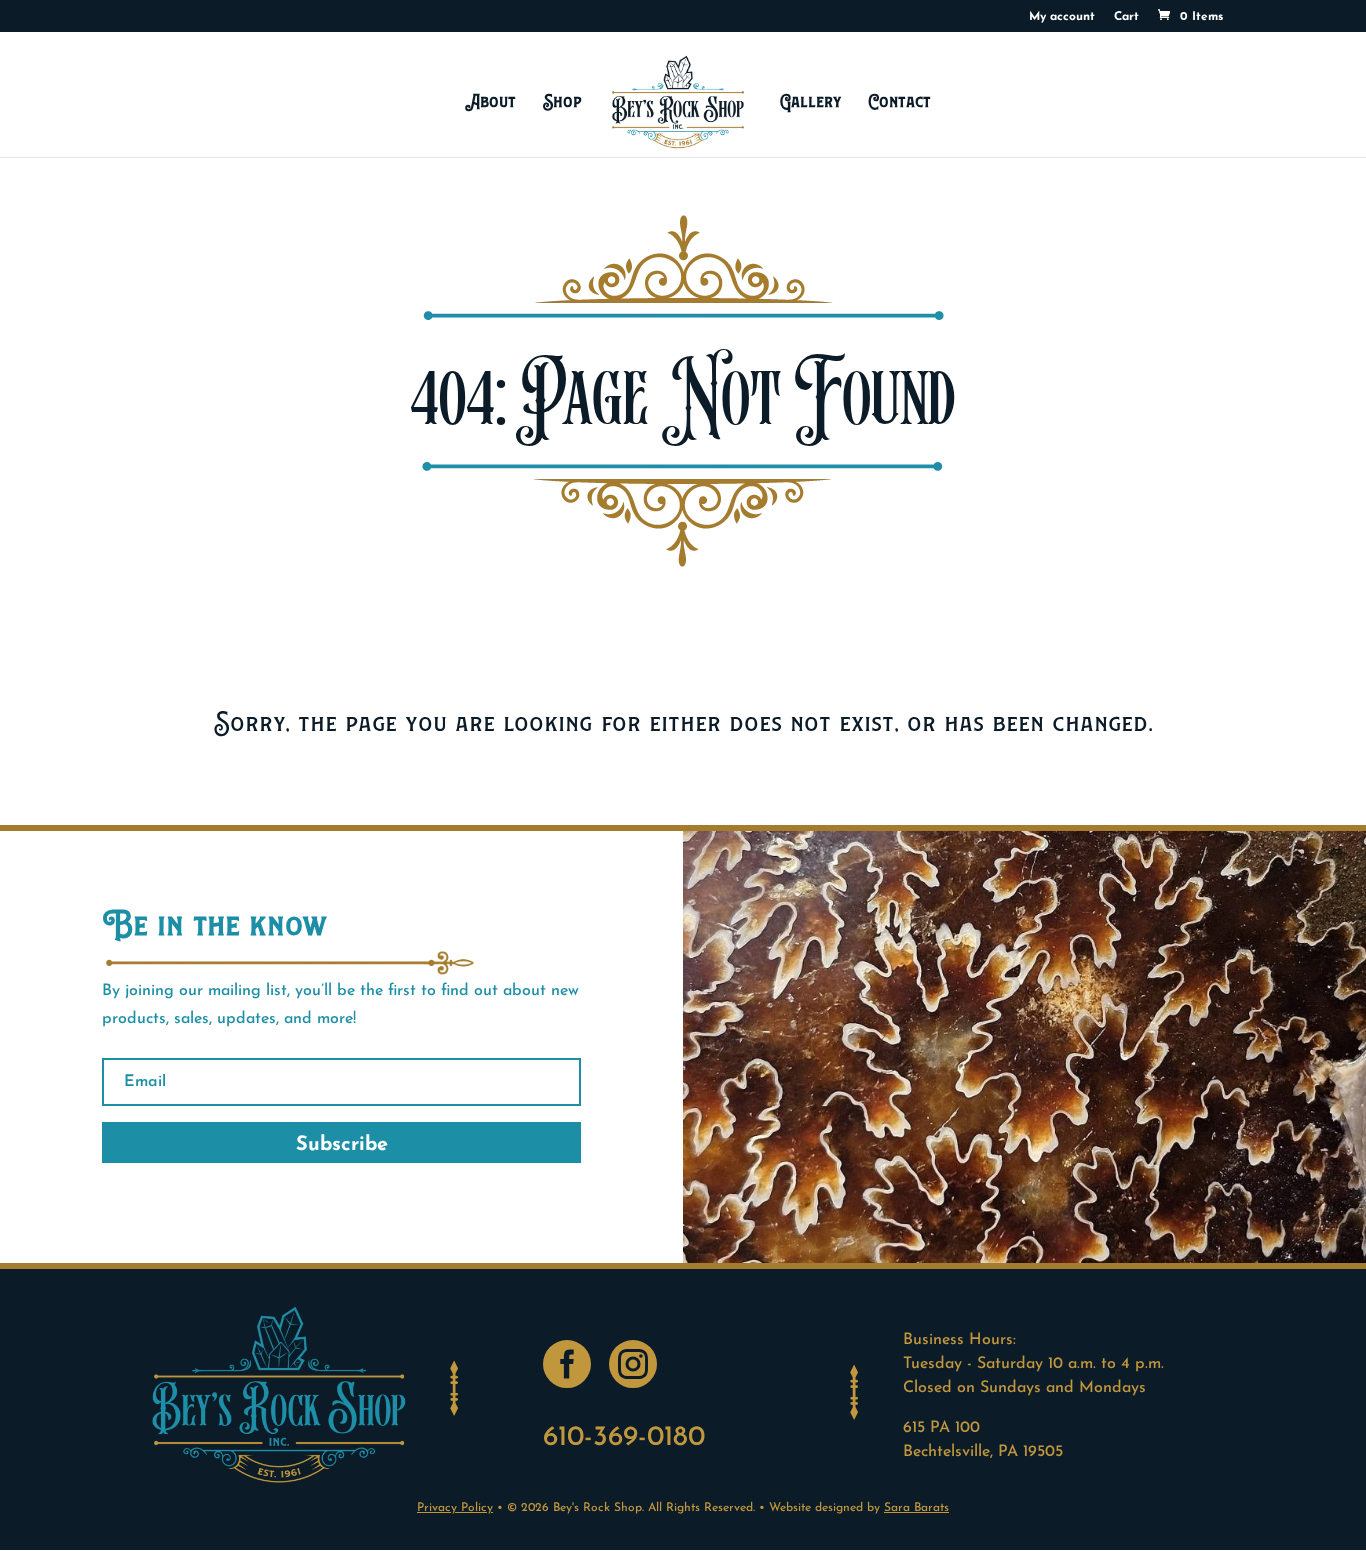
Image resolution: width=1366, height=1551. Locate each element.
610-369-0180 (624, 1438)
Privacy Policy (455, 1508)
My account (1062, 17)
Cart (1126, 17)
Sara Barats (916, 1508)
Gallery (810, 101)
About (490, 101)
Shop (562, 101)
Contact (900, 101)
